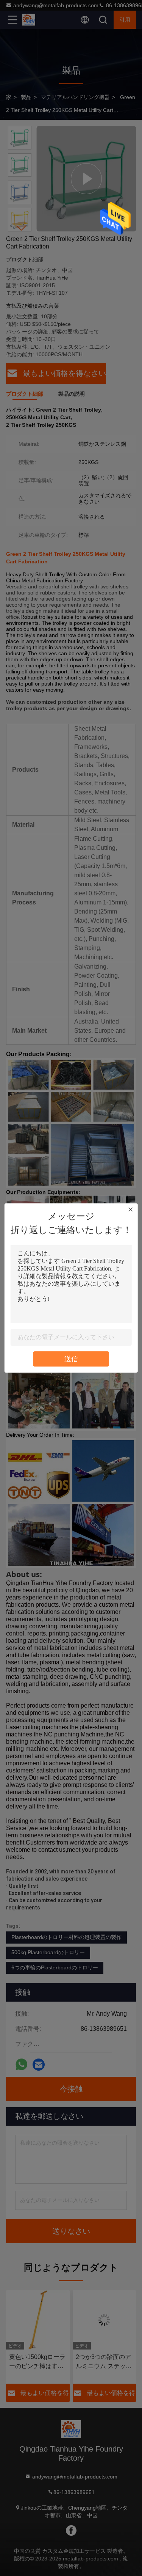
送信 (71, 1359)
